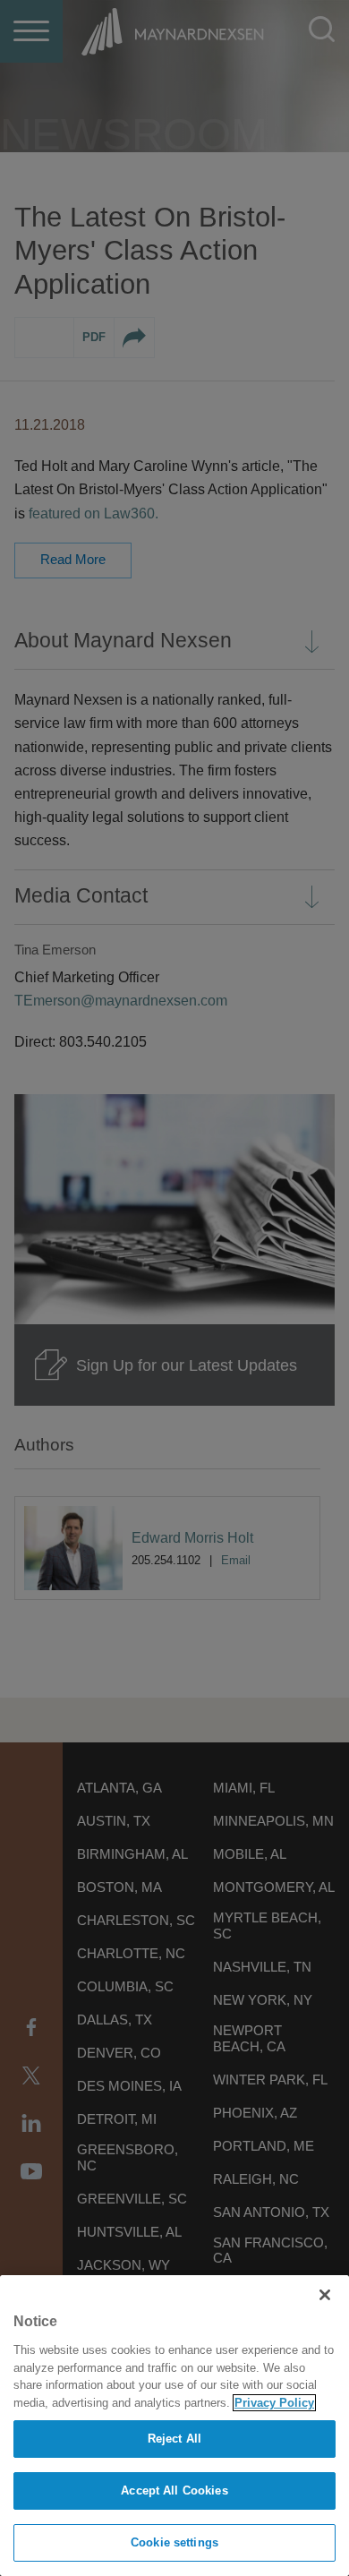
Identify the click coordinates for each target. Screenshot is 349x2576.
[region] (174, 2426)
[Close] (325, 2295)
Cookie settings (174, 2542)
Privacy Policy (274, 2403)
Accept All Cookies (174, 2490)
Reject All (174, 2439)
